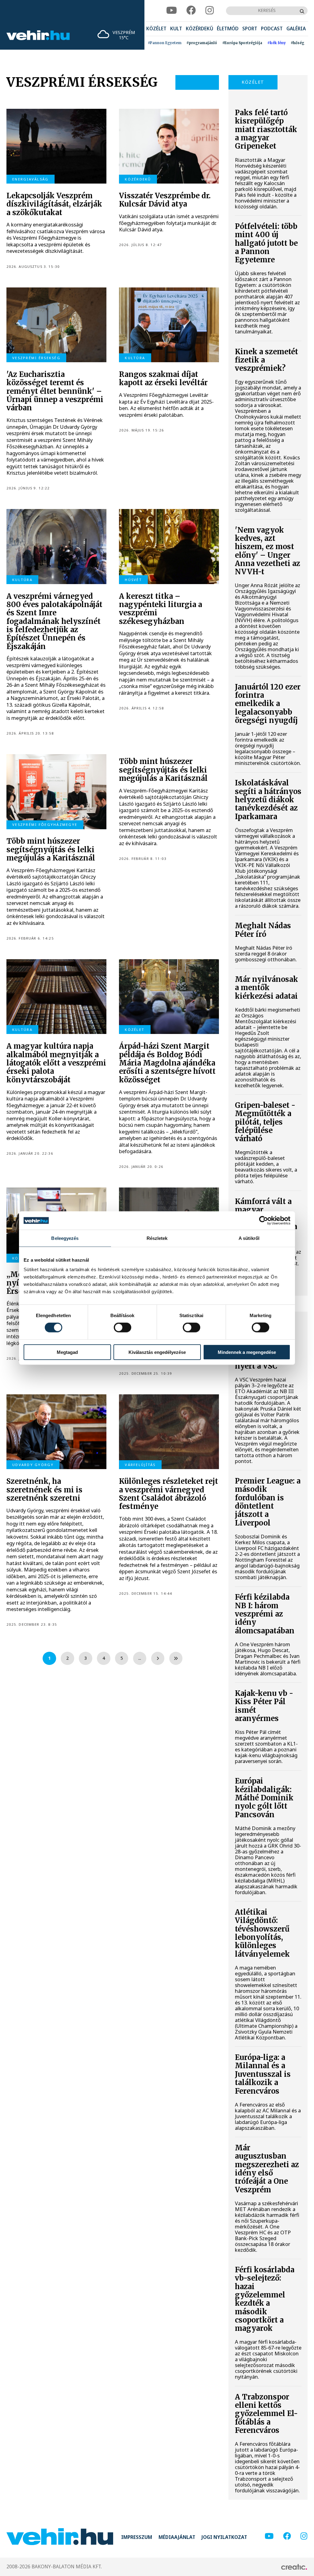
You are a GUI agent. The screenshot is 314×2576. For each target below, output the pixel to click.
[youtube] (172, 11)
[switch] (123, 1328)
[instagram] (210, 11)
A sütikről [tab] (249, 1238)
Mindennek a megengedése (247, 1352)
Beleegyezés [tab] (65, 1238)
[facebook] (191, 11)
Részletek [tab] (157, 1238)
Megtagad (67, 1352)
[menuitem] (156, 29)
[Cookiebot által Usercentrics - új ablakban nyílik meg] (264, 1221)
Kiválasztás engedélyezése (157, 1352)
